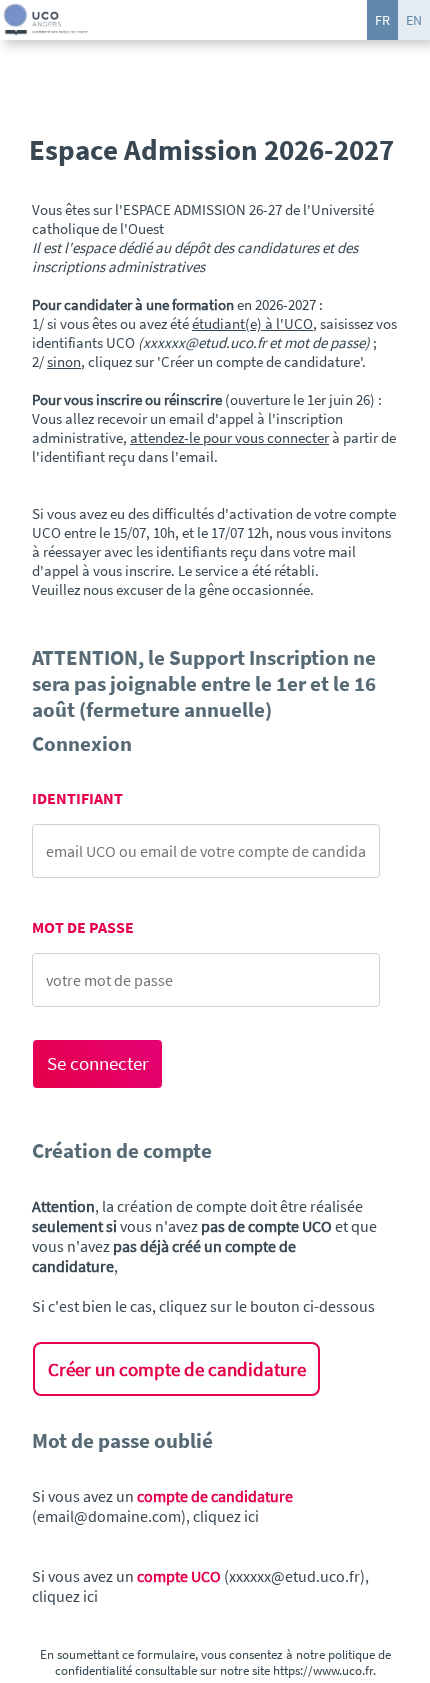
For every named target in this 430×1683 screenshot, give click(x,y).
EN (414, 20)
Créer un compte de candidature (177, 1369)
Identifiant (77, 798)
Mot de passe (83, 927)
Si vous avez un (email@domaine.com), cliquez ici (162, 1506)
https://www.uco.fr (323, 1670)
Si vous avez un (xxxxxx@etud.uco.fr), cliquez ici (200, 1586)
